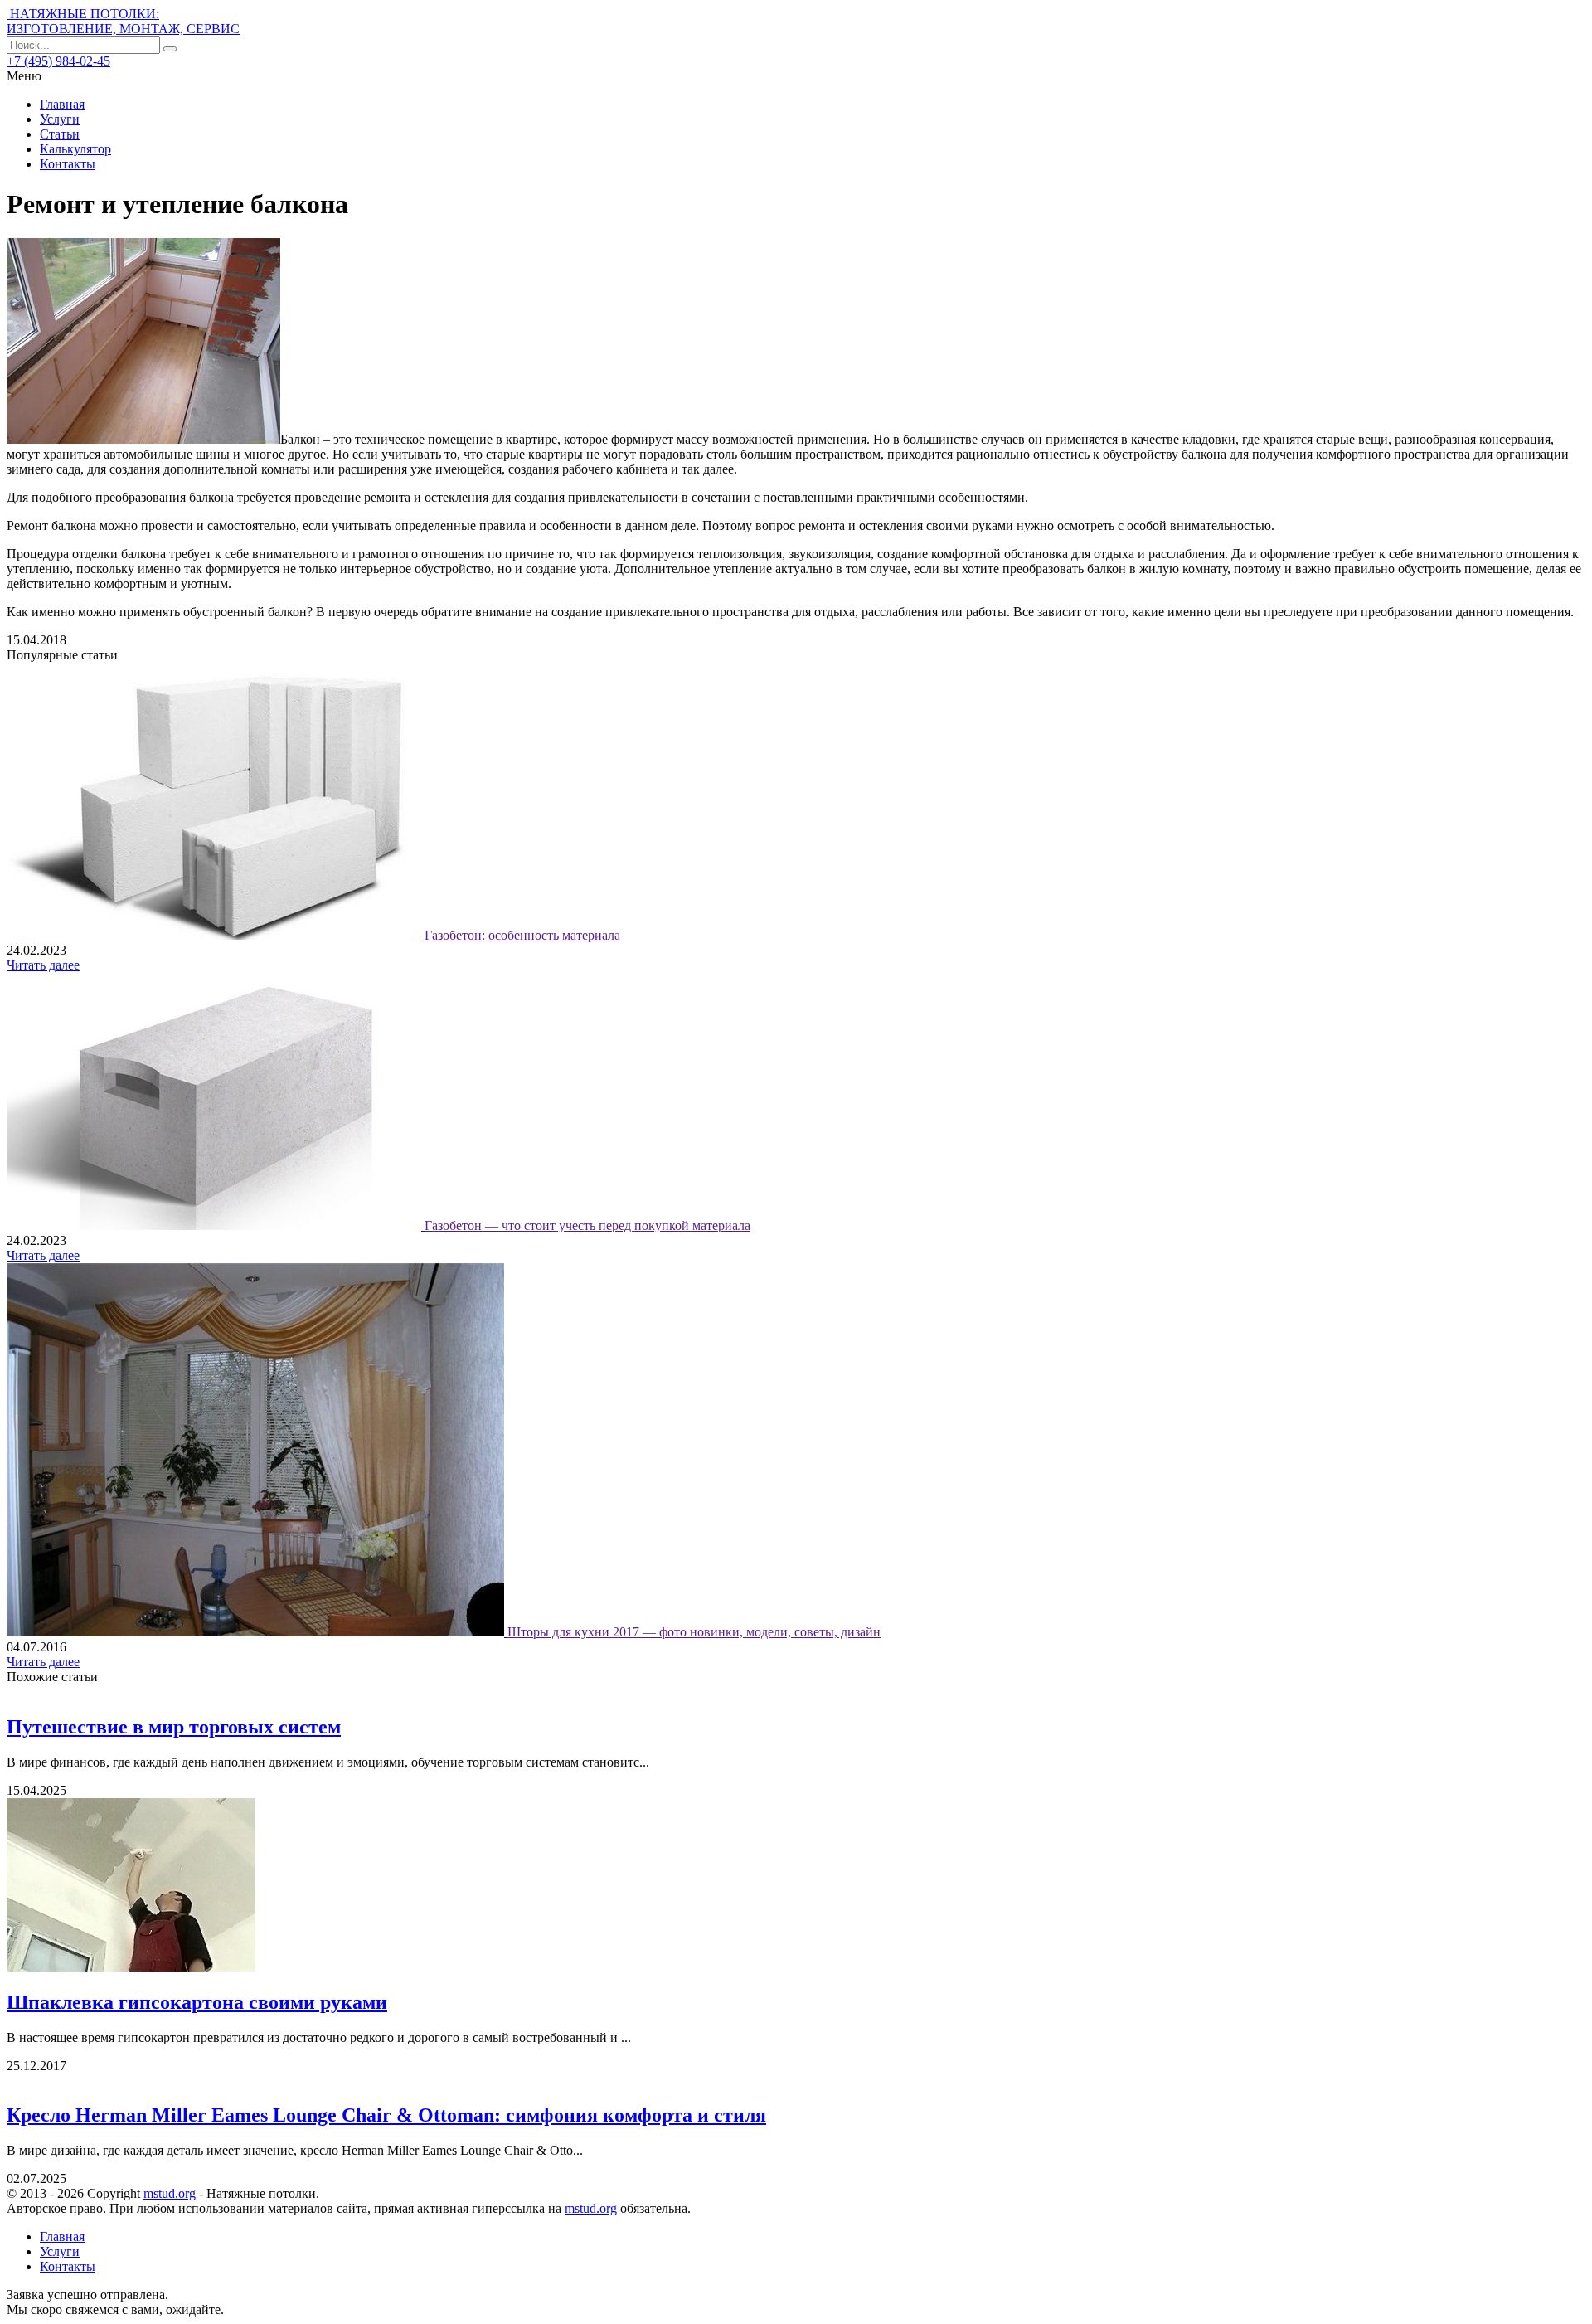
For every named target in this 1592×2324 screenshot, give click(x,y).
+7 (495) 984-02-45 (58, 61)
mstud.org (170, 2193)
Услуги (60, 119)
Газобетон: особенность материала (522, 935)
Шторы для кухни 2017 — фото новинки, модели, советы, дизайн (694, 1632)
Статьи (60, 134)
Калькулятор (75, 149)
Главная (62, 104)
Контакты (68, 164)
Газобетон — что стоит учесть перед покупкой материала (587, 1225)
